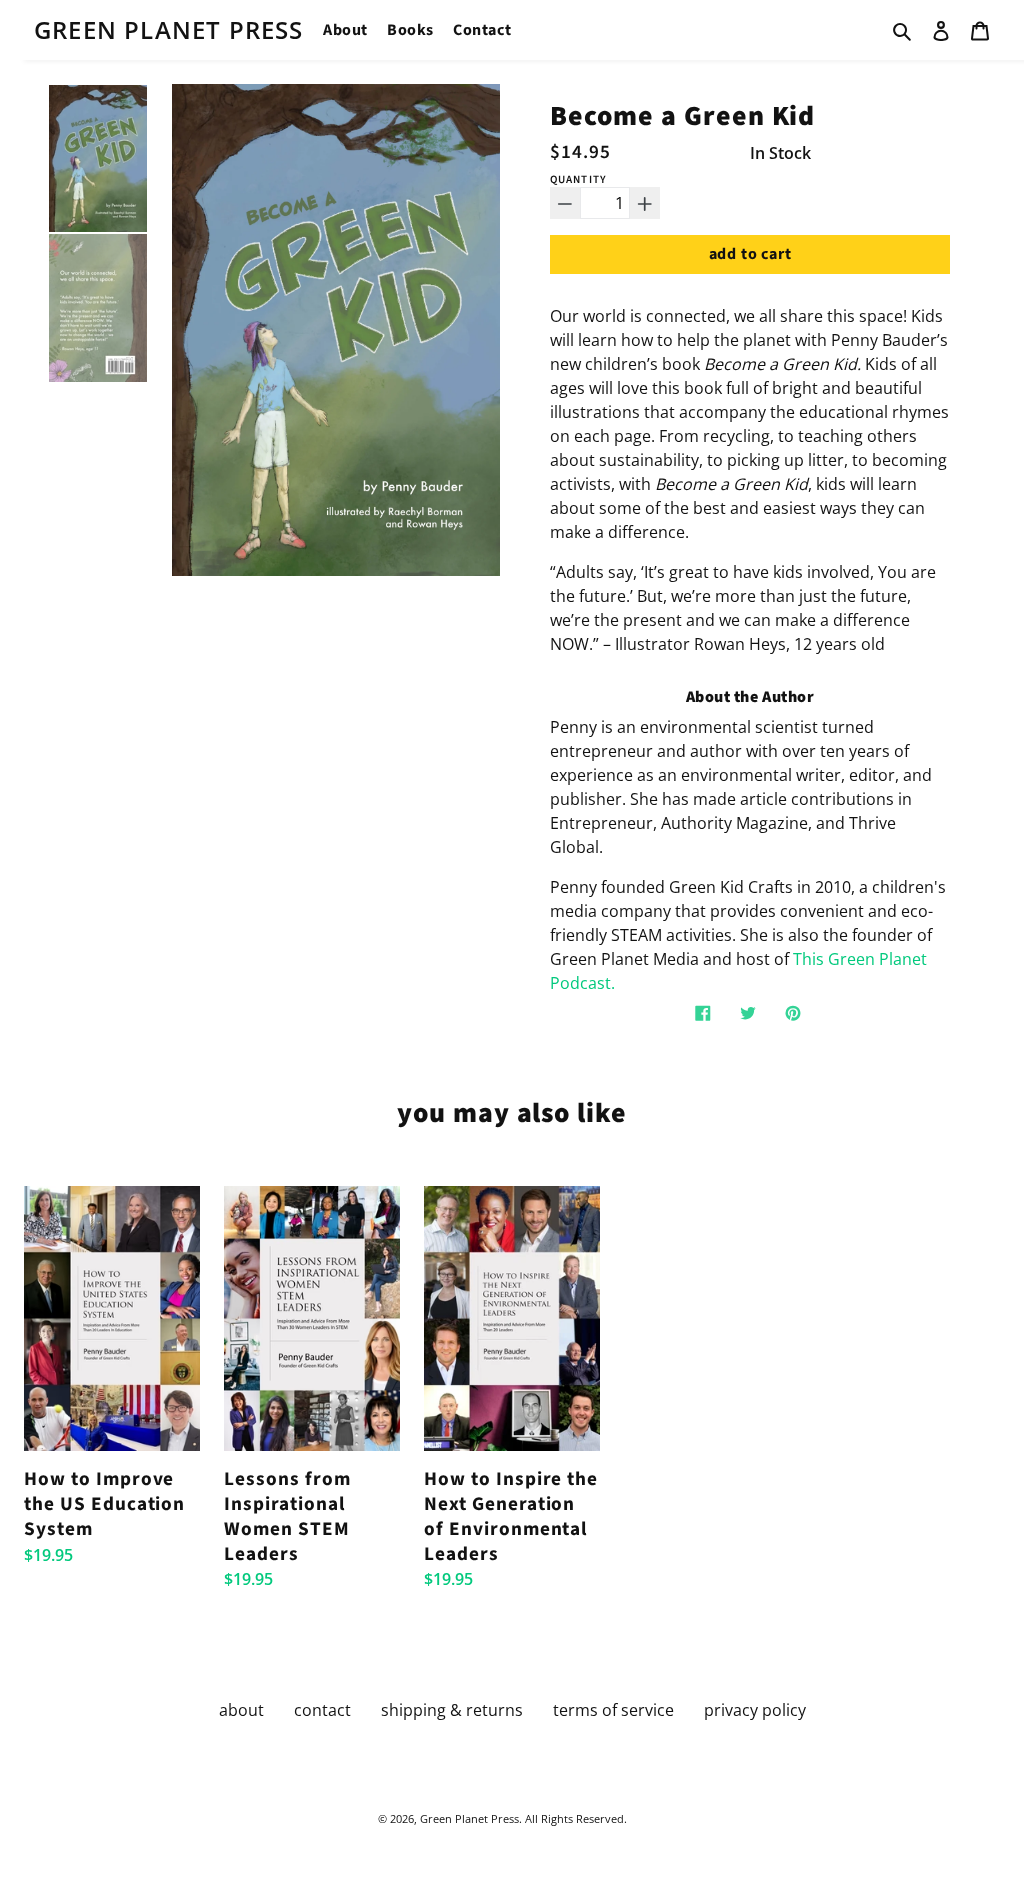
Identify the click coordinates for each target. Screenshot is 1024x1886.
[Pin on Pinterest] (793, 1012)
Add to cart (750, 254)
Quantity (578, 179)
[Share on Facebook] (703, 1012)
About (345, 30)
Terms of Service (613, 1710)
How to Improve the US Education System (104, 1503)
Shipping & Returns (452, 1710)
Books (410, 30)
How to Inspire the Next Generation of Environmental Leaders (511, 1516)
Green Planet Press (169, 29)
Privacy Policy (755, 1710)
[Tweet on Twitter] (748, 1012)
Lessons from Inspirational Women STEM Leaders (287, 1516)
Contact (482, 30)
